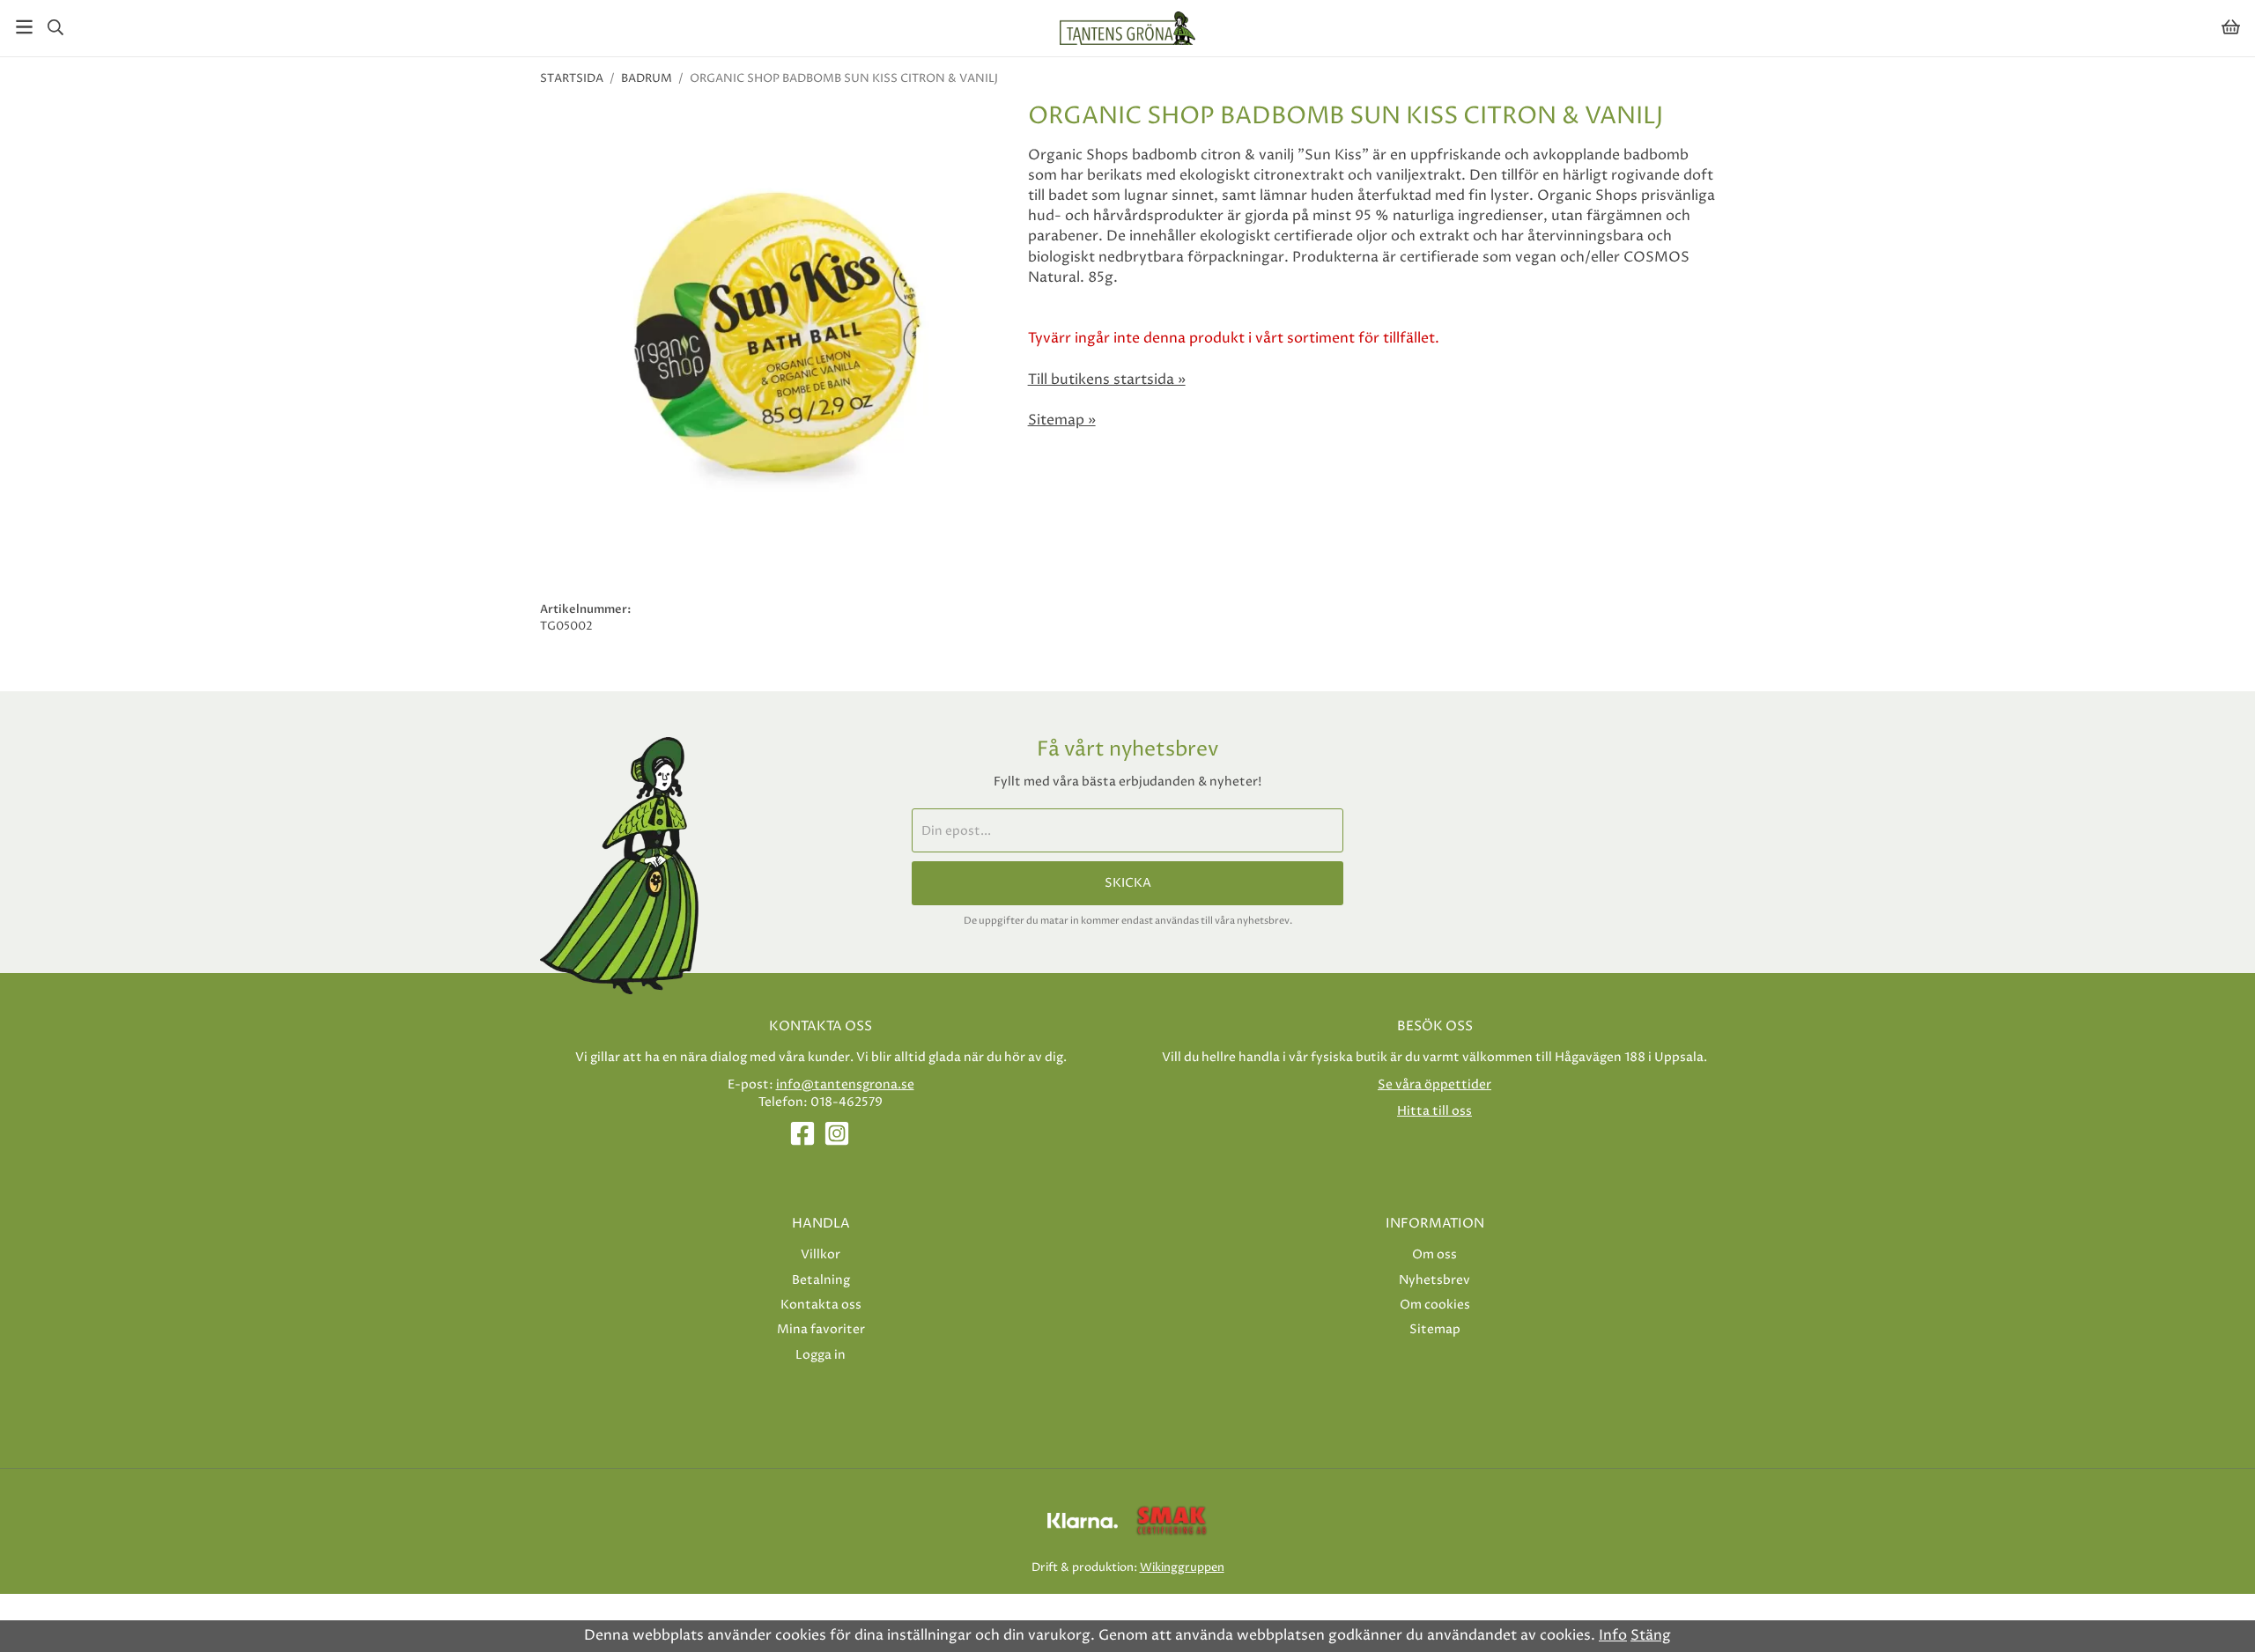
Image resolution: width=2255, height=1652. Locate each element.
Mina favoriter (821, 1329)
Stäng (1651, 1635)
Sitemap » (1062, 420)
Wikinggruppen (1182, 1567)
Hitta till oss (1434, 1111)
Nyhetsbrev (1434, 1280)
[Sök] (55, 27)
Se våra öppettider (1434, 1084)
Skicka (1128, 883)
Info (1613, 1635)
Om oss (1434, 1254)
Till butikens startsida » (1107, 380)
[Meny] (24, 27)
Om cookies (1435, 1305)
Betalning (821, 1280)
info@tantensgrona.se (845, 1084)
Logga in (821, 1355)
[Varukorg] (2231, 27)
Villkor (821, 1254)
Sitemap (1435, 1329)
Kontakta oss (821, 1305)
